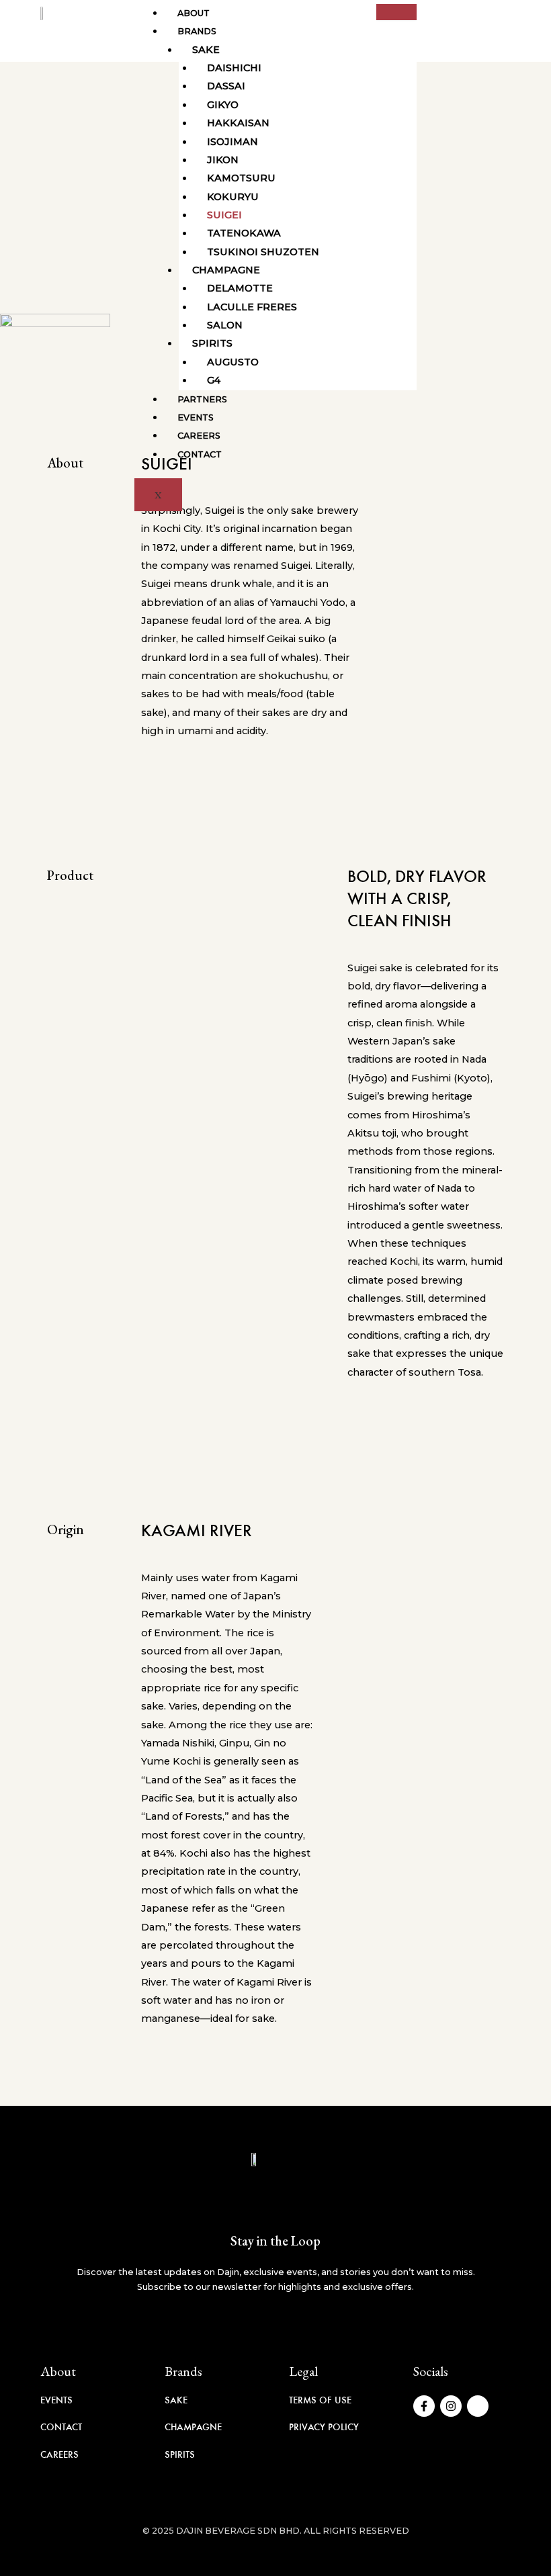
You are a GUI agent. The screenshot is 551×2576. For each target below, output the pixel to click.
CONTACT (61, 2427)
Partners (202, 399)
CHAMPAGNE (193, 2427)
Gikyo (223, 105)
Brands (197, 31)
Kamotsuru (241, 178)
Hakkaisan (238, 123)
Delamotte (240, 288)
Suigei (224, 215)
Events (196, 417)
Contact (200, 454)
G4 (214, 380)
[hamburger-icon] (396, 12)
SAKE (176, 2400)
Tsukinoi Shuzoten (263, 252)
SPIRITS (180, 2454)
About (194, 13)
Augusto (233, 362)
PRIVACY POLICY (324, 2427)
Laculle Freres (252, 307)
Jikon (223, 160)
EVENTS (56, 2400)
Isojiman (232, 142)
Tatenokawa (244, 233)
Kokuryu (233, 197)
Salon (225, 325)
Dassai (226, 86)
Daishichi (234, 68)
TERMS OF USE (320, 2400)
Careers (199, 436)
